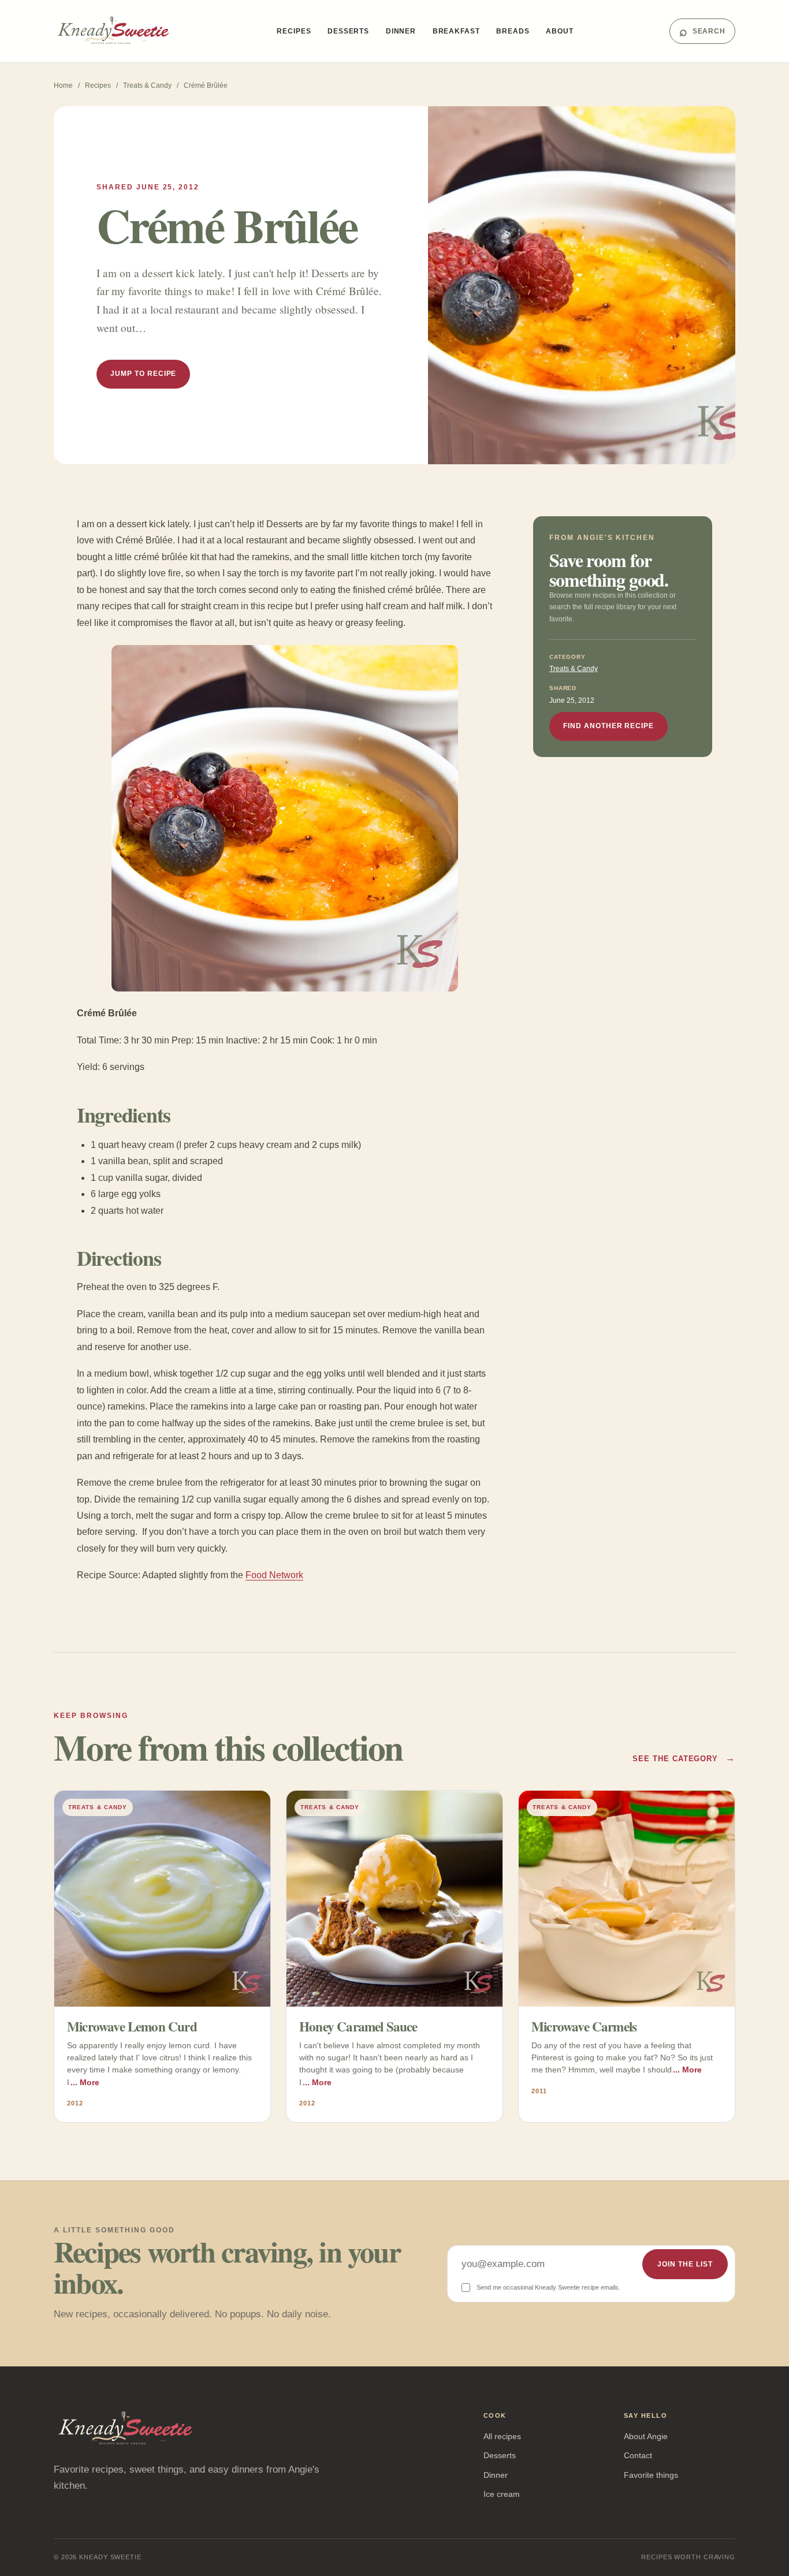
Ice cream (502, 2494)
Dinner (401, 31)
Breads (513, 31)
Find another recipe (609, 726)
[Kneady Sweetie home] (117, 31)
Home (63, 85)
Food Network (274, 1575)
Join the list (685, 2264)
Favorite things (651, 2475)
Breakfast (456, 31)
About (559, 31)
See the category (684, 1758)
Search (702, 31)
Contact (638, 2455)
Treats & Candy (147, 85)
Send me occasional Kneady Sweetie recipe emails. (548, 2287)
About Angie (646, 2436)
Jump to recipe (143, 374)
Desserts (348, 31)
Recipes (294, 31)
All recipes (502, 2436)
